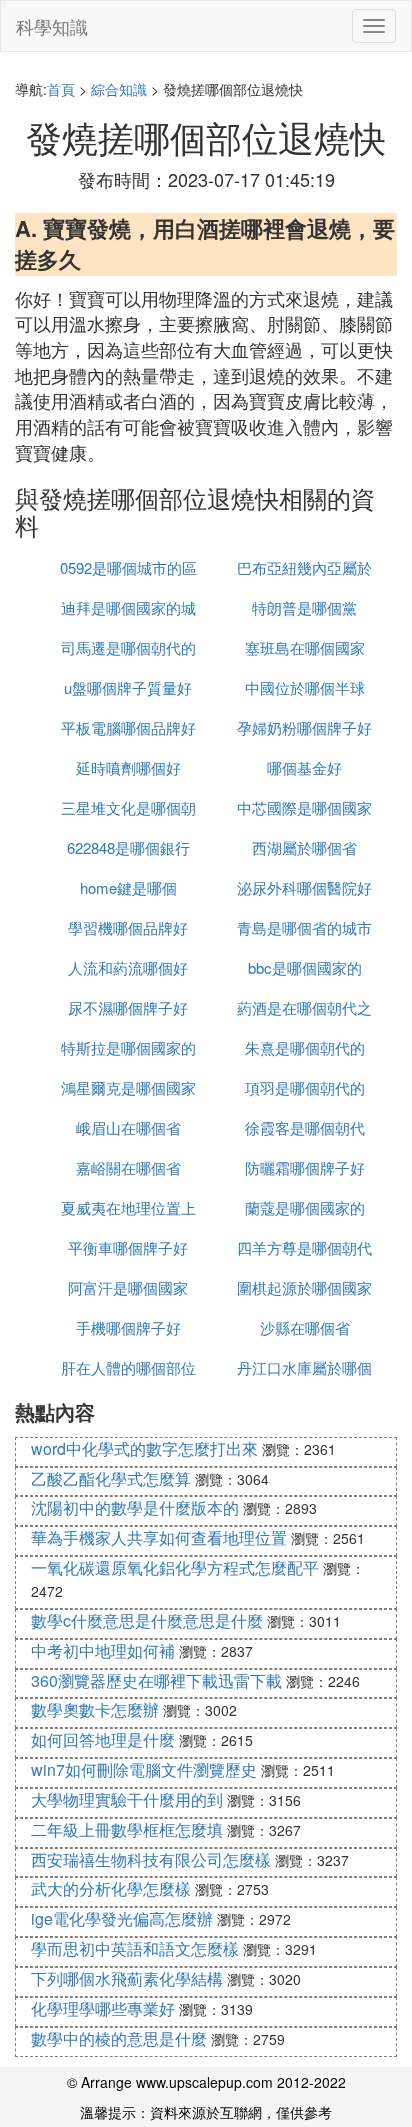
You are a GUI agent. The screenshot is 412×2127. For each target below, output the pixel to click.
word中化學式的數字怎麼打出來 (144, 1448)
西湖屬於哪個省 (304, 847)
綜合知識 (119, 89)
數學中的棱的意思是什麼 (119, 2038)
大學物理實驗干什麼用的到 (127, 1799)
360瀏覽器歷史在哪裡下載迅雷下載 (156, 1680)
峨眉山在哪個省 (128, 1127)
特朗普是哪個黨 (304, 607)
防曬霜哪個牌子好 (305, 1167)
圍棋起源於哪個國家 (304, 1287)
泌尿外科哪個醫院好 (304, 887)
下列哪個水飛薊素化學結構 (127, 1978)
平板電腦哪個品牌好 (128, 727)
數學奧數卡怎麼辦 (95, 1709)
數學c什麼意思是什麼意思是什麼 (147, 1620)
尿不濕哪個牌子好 (128, 1007)
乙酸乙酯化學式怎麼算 (111, 1478)
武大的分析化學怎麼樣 (111, 1888)
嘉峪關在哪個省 (128, 1167)
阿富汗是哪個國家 (128, 1287)
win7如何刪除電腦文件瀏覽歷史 (144, 1769)
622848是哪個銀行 (128, 847)
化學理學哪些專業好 (103, 2008)
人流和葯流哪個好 (128, 967)
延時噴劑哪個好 (128, 767)
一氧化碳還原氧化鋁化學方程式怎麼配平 (175, 1567)
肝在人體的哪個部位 (128, 1367)
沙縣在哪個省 (305, 1327)
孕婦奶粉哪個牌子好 (304, 727)
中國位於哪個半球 (305, 687)
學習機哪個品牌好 (128, 927)
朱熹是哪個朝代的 (305, 1047)
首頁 (61, 89)
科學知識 (52, 26)
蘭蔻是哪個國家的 (305, 1207)
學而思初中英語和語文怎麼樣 (135, 1948)
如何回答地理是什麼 (103, 1739)
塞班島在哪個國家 (305, 647)
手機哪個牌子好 (128, 1327)
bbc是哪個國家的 (305, 967)
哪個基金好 (304, 767)
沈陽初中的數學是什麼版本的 (135, 1507)
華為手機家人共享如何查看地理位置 (159, 1537)
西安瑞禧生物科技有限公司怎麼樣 (151, 1859)
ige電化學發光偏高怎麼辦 (122, 1918)
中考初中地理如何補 (103, 1650)
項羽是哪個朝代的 (305, 1087)
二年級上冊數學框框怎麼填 (127, 1829)
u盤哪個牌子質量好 (128, 687)
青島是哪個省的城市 (304, 927)
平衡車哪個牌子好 (128, 1247)
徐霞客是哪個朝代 (305, 1127)
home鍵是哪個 (128, 887)
